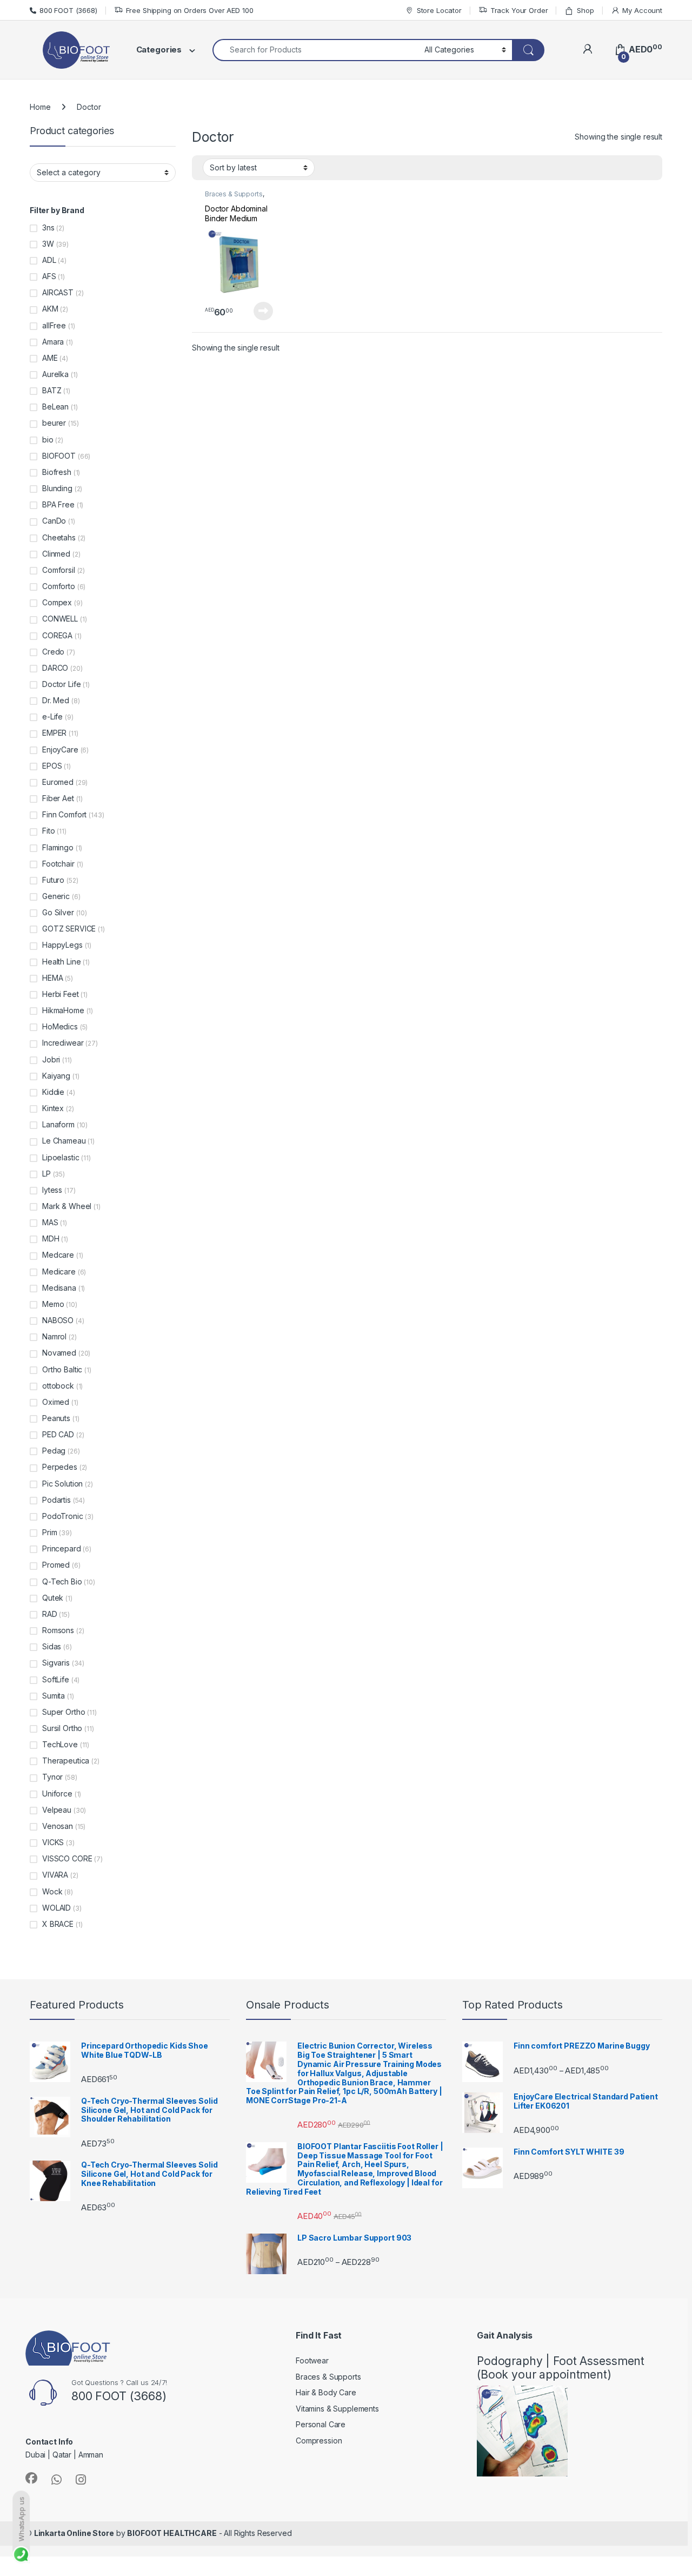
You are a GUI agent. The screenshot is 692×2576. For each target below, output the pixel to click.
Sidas (52, 1646)
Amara (53, 342)
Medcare (58, 1255)
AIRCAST (58, 292)
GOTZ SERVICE (69, 929)
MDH (51, 1239)
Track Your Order (519, 10)
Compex (57, 602)
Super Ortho (64, 1712)
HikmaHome (63, 1010)
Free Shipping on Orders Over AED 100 (190, 10)
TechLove (60, 1744)
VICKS (53, 1842)
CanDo (54, 521)
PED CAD (58, 1434)
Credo (53, 652)
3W (48, 244)
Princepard (62, 1548)
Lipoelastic (61, 1157)
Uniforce (57, 1794)
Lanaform (58, 1124)
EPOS (52, 766)
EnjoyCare (60, 749)
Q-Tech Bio (62, 1581)
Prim (49, 1532)
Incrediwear (63, 1043)
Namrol (54, 1336)
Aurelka (55, 374)
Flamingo (58, 847)
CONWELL (60, 619)
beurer (54, 423)
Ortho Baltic (62, 1369)
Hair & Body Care (326, 2392)
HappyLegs (62, 945)
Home (40, 107)
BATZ (52, 390)
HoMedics (60, 1026)
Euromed (58, 782)
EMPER (54, 733)
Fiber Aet (58, 798)
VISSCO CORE (67, 1858)
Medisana (59, 1288)
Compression (319, 2440)
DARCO (55, 668)
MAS (50, 1222)
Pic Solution (62, 1484)
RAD (50, 1614)
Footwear (312, 2360)
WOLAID (56, 1908)
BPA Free (58, 504)
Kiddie (53, 1092)
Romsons (58, 1630)
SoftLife (56, 1679)
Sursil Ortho (62, 1728)
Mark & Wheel (67, 1206)
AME (50, 358)
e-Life (52, 716)
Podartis (56, 1500)
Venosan (58, 1826)
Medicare (59, 1272)
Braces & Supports (234, 194)
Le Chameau (64, 1141)
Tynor (52, 1777)
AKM (50, 309)
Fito (48, 831)
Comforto (59, 586)
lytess (52, 1190)
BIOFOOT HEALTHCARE (172, 2533)
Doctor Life (61, 684)
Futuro (53, 880)
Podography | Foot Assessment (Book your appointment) (561, 2368)
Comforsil (59, 570)
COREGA (57, 635)
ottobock (58, 1386)
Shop (585, 10)
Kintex (53, 1108)
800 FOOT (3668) (68, 10)
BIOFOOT (59, 456)
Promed (56, 1565)
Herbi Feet (61, 994)
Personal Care (321, 2424)
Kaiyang (56, 1076)
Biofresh (57, 472)
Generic (56, 896)
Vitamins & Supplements (337, 2409)
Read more (263, 311)
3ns (48, 227)
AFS (49, 276)
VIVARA (55, 1875)
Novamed (59, 1353)
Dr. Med (56, 700)
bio (48, 440)
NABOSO (58, 1320)
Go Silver (58, 912)
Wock (52, 1891)
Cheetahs (59, 537)
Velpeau (57, 1810)
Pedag (54, 1451)
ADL (49, 260)
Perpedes (60, 1467)
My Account (642, 10)
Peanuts (56, 1418)
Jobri (51, 1059)
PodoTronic (63, 1516)
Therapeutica (66, 1761)
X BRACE (58, 1924)
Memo (53, 1304)
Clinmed (56, 554)
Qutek (53, 1598)
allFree (54, 325)
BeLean (55, 407)
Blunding (57, 488)
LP (46, 1174)
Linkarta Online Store (74, 2533)
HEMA (52, 978)
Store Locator (439, 10)
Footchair (58, 864)
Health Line (61, 962)
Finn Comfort (64, 814)
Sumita (54, 1696)
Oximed (56, 1402)
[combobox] (315, 50)
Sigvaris (56, 1663)
